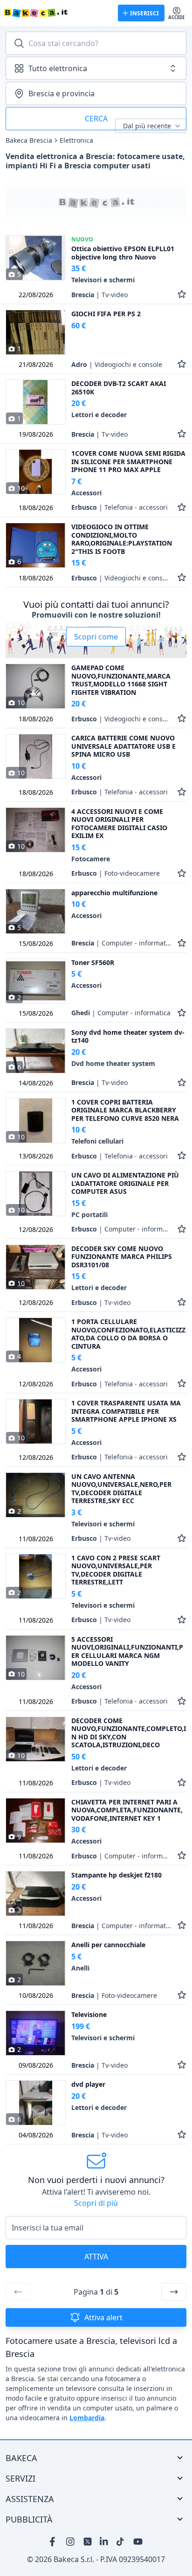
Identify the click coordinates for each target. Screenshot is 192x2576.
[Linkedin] (104, 2542)
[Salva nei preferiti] (182, 295)
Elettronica (76, 140)
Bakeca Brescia (29, 140)
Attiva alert (103, 2317)
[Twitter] (88, 2542)
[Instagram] (71, 2542)
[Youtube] (138, 2542)
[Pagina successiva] (174, 2292)
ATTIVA (96, 2256)
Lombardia (87, 2418)
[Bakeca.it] (57, 13)
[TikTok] (121, 2542)
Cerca (96, 119)
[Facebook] (54, 2542)
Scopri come (96, 637)
